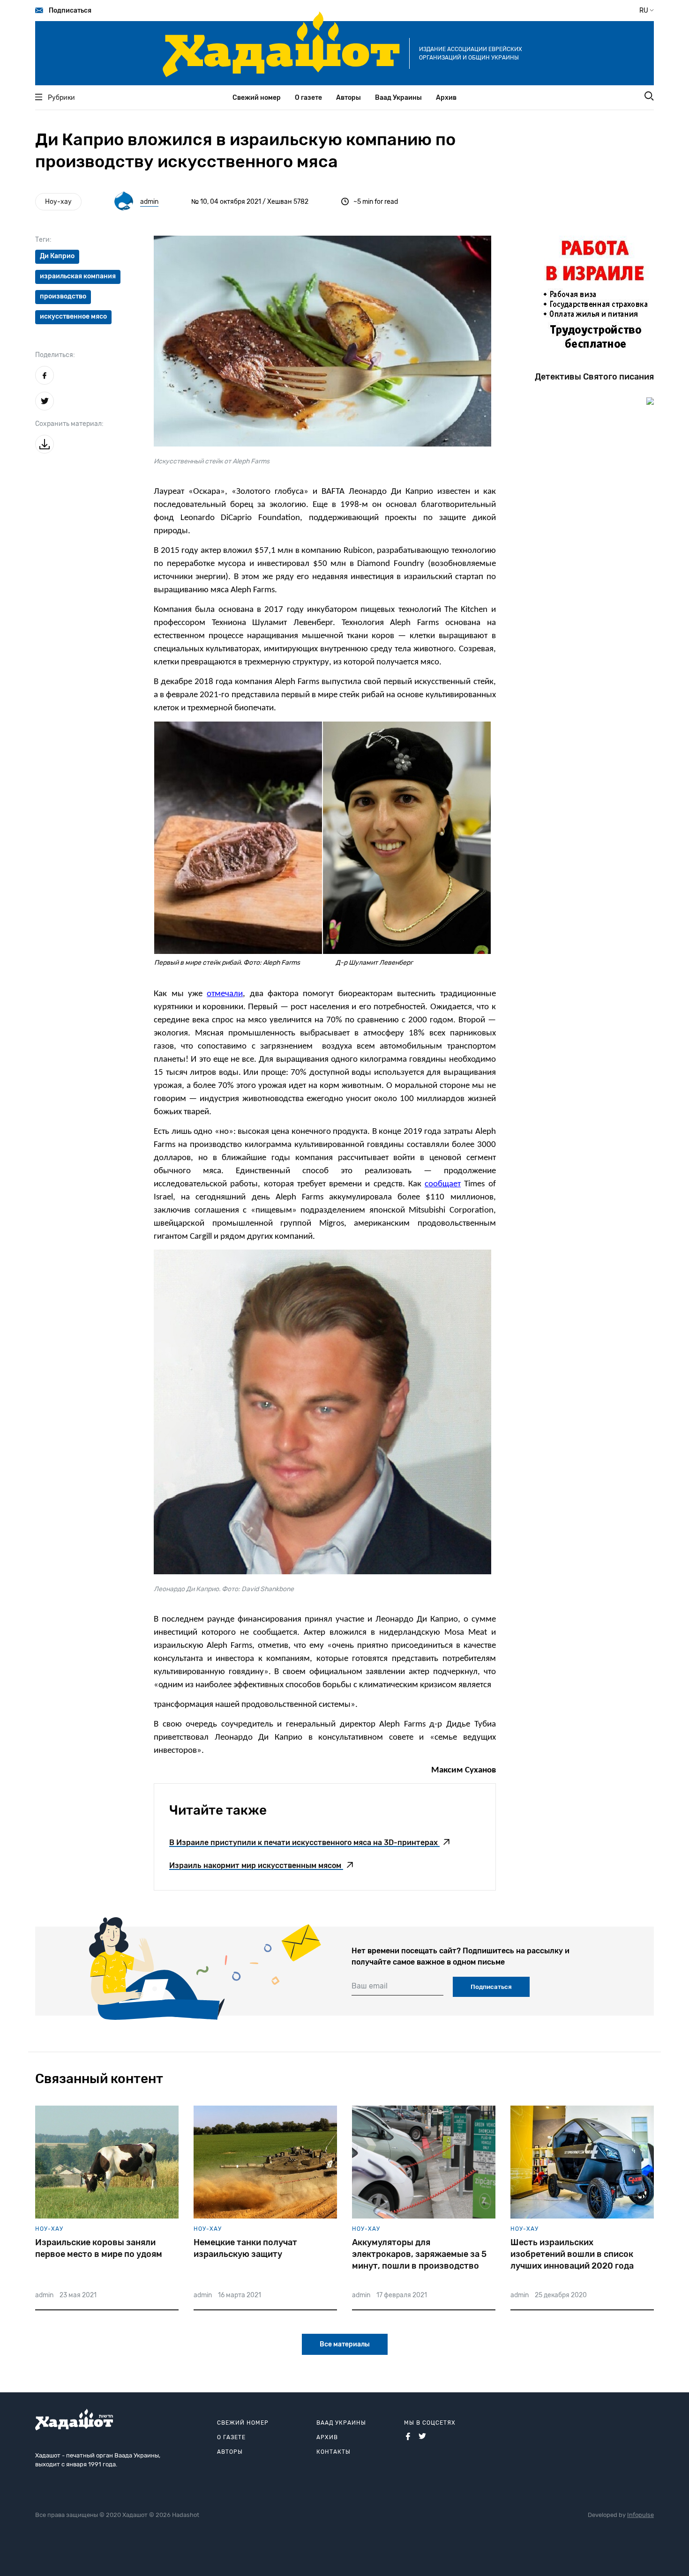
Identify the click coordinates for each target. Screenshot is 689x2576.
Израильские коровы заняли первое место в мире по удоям (99, 2248)
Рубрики (61, 98)
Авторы (348, 98)
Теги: (43, 240)
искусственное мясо (73, 316)
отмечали (225, 994)
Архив (446, 98)
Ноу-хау (58, 202)
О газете (308, 98)
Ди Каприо (57, 256)
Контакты (333, 2452)
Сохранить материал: (69, 424)
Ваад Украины (398, 98)
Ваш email (370, 1986)
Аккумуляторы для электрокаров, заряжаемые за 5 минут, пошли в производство (419, 2254)
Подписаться (70, 11)
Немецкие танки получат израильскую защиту (245, 2248)
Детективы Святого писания (594, 377)
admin (149, 202)
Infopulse (640, 2515)
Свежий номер (257, 98)
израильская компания (78, 276)
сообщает (443, 1184)
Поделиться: (55, 355)
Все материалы (345, 2344)
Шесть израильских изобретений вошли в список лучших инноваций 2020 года (572, 2254)
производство (63, 296)
